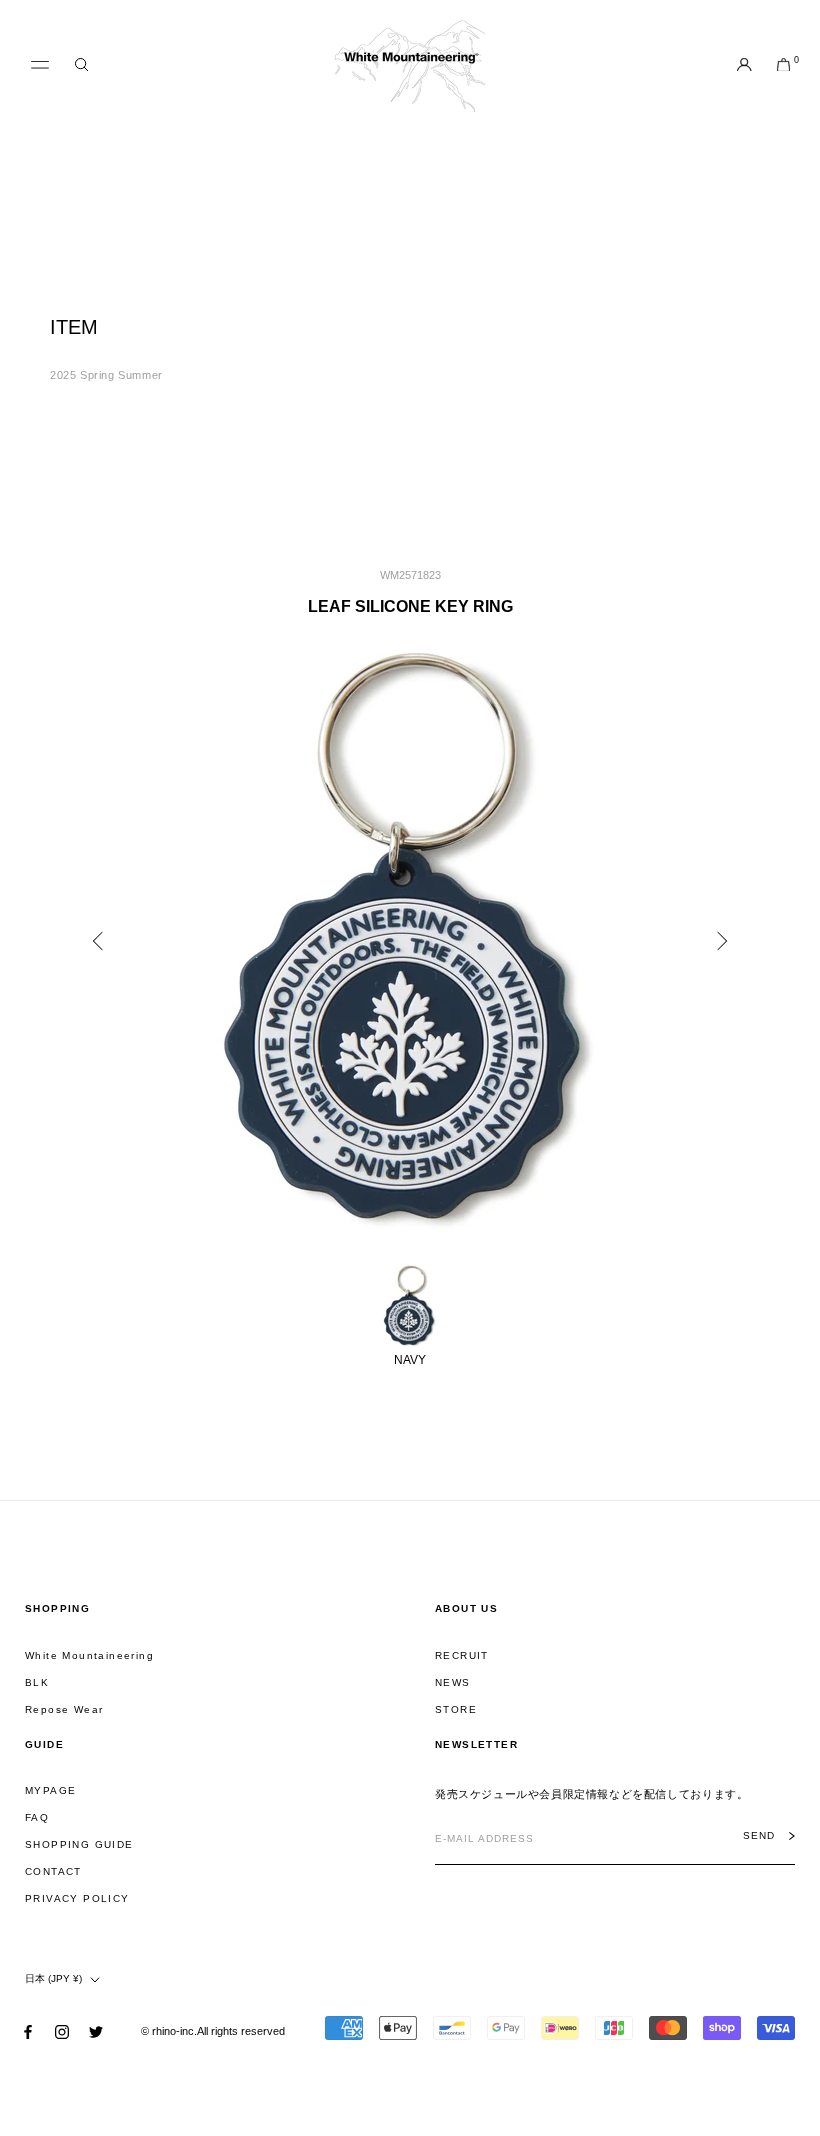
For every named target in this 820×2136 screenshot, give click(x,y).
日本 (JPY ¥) (53, 1978)
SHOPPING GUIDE (79, 1844)
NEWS (453, 1682)
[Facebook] (28, 2031)
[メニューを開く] (40, 65)
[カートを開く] (783, 66)
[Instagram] (62, 2031)
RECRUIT (462, 1655)
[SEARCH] (81, 65)
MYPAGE (50, 1790)
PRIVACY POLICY (77, 1898)
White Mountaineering (89, 1655)
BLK (37, 1682)
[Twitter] (96, 2031)
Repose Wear (64, 1709)
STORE (456, 1709)
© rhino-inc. (169, 2031)
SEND (759, 1836)
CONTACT (53, 1871)
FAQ (37, 1817)
